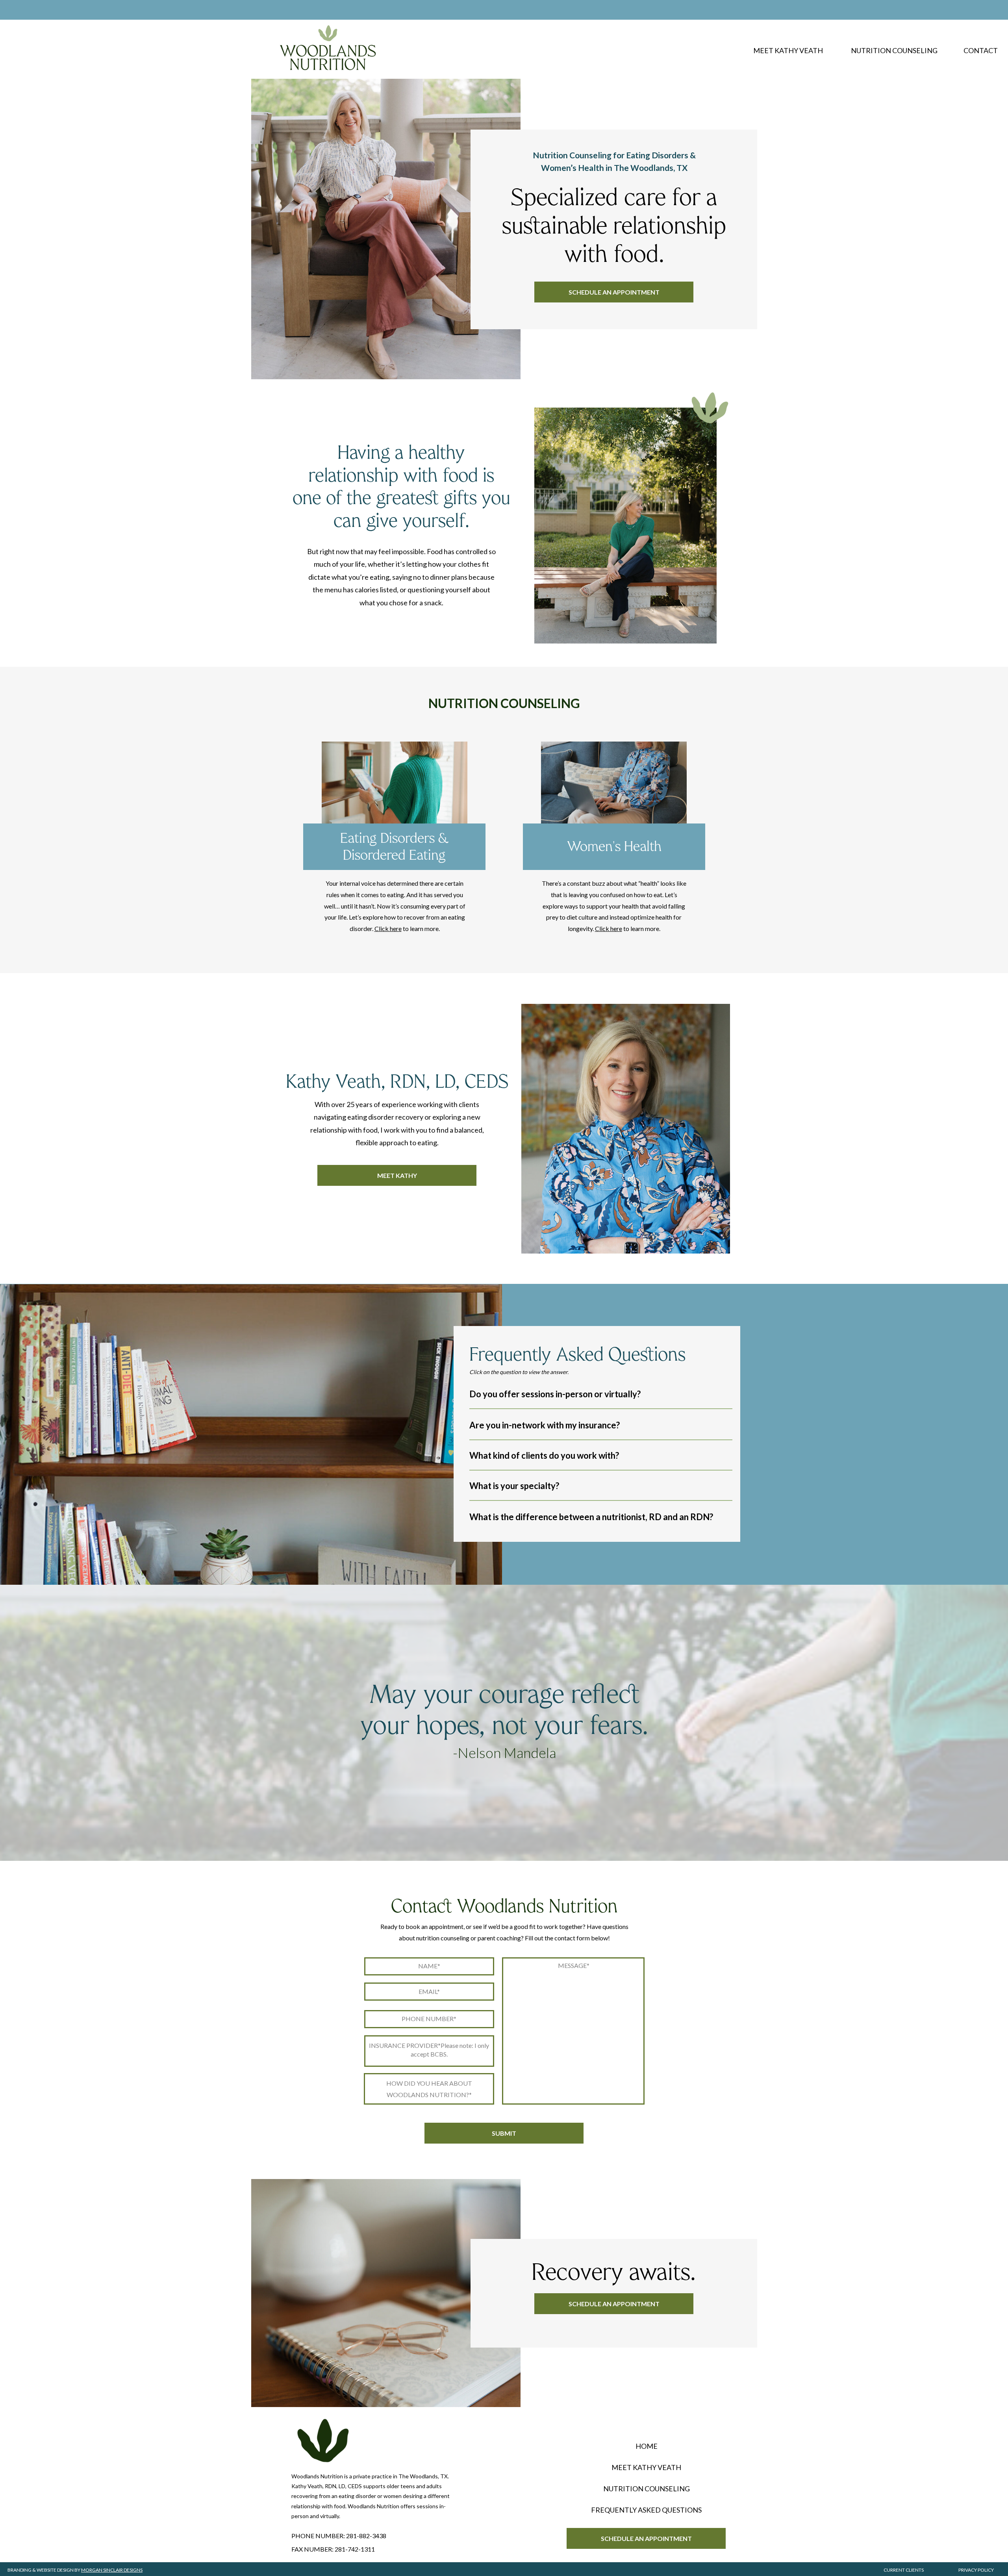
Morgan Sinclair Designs (112, 2570)
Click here (388, 928)
